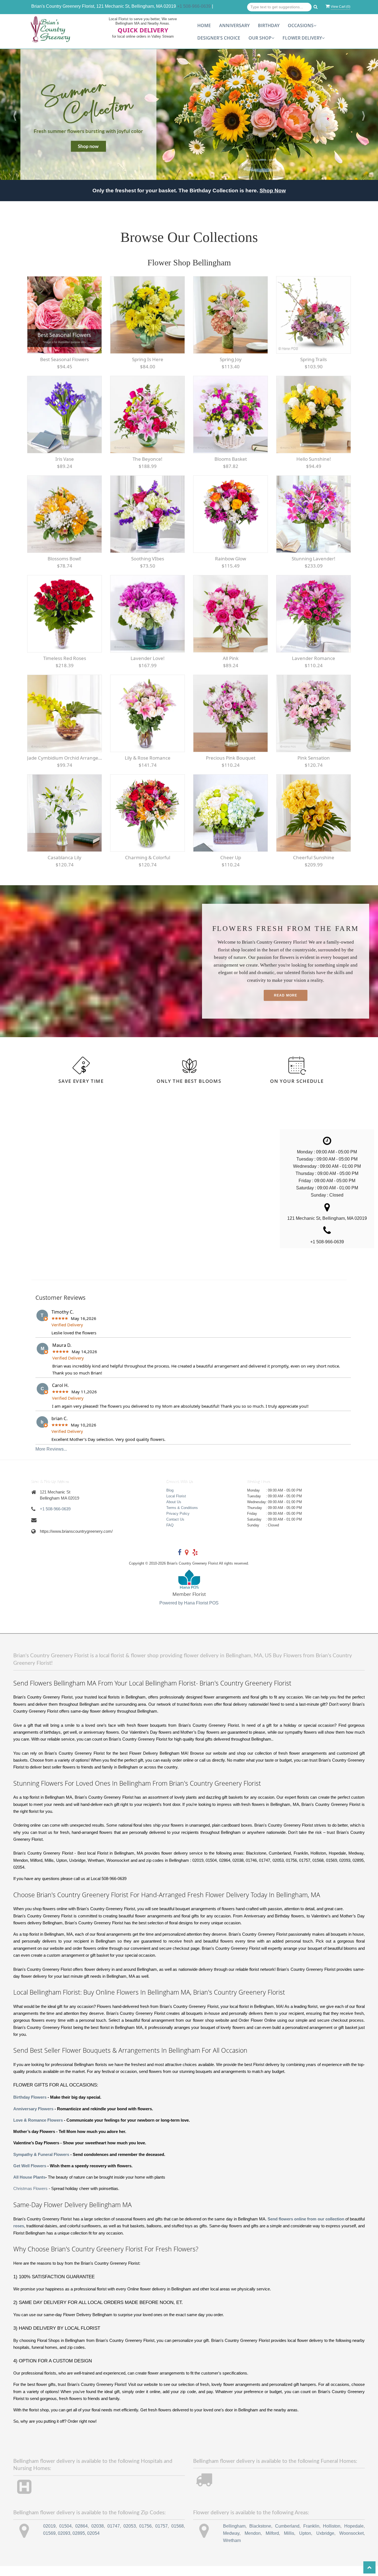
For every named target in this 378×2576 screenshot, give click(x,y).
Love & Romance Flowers (38, 2130)
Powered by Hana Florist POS (189, 1613)
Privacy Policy (178, 1523)
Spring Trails (314, 369)
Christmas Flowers (30, 2199)
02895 (79, 2543)
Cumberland (287, 2536)
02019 (49, 2536)
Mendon (253, 2543)
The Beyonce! (147, 469)
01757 (161, 2536)
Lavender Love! (148, 668)
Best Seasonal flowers (64, 369)
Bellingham (234, 2536)
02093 (64, 2543)
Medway (231, 2543)
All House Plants (29, 2187)
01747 (114, 2536)
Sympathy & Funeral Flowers (41, 2164)
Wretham (232, 2550)
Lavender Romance (314, 668)
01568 (178, 2536)
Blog (170, 1500)
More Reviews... (51, 1459)
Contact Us (175, 1529)
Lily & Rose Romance (148, 768)
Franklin (311, 2536)
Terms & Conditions (182, 1517)
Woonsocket (351, 2543)
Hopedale (354, 2536)
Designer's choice (219, 38)
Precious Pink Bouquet (231, 768)
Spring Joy (231, 369)
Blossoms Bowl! (64, 569)
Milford (272, 2543)
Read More (286, 1005)
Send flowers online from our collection (306, 2229)
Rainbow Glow (231, 569)
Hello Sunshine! (314, 469)
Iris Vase (65, 469)
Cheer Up (231, 867)
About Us (174, 1512)
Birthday (269, 25)
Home (204, 25)
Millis (289, 2543)
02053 (130, 2536)
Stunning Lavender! (314, 569)
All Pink (231, 668)
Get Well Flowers (30, 2176)
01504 (65, 2536)
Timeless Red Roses (65, 668)
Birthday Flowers (30, 2107)
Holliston (332, 2536)
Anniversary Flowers (33, 2119)
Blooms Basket (231, 469)
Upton (305, 2543)
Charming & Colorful (148, 867)
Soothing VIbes (148, 569)
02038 (98, 2536)
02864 (81, 2536)
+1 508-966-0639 (194, 6)
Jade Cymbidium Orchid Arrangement (64, 768)
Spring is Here (148, 369)
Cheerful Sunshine (314, 867)
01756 (145, 2536)
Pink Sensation (314, 768)
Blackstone (260, 2536)
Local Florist (176, 1506)
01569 (49, 2543)
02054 (93, 2543)
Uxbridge (325, 2543)
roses (19, 2236)
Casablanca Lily (64, 867)
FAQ (170, 1535)
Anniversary (234, 25)
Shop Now (273, 200)
